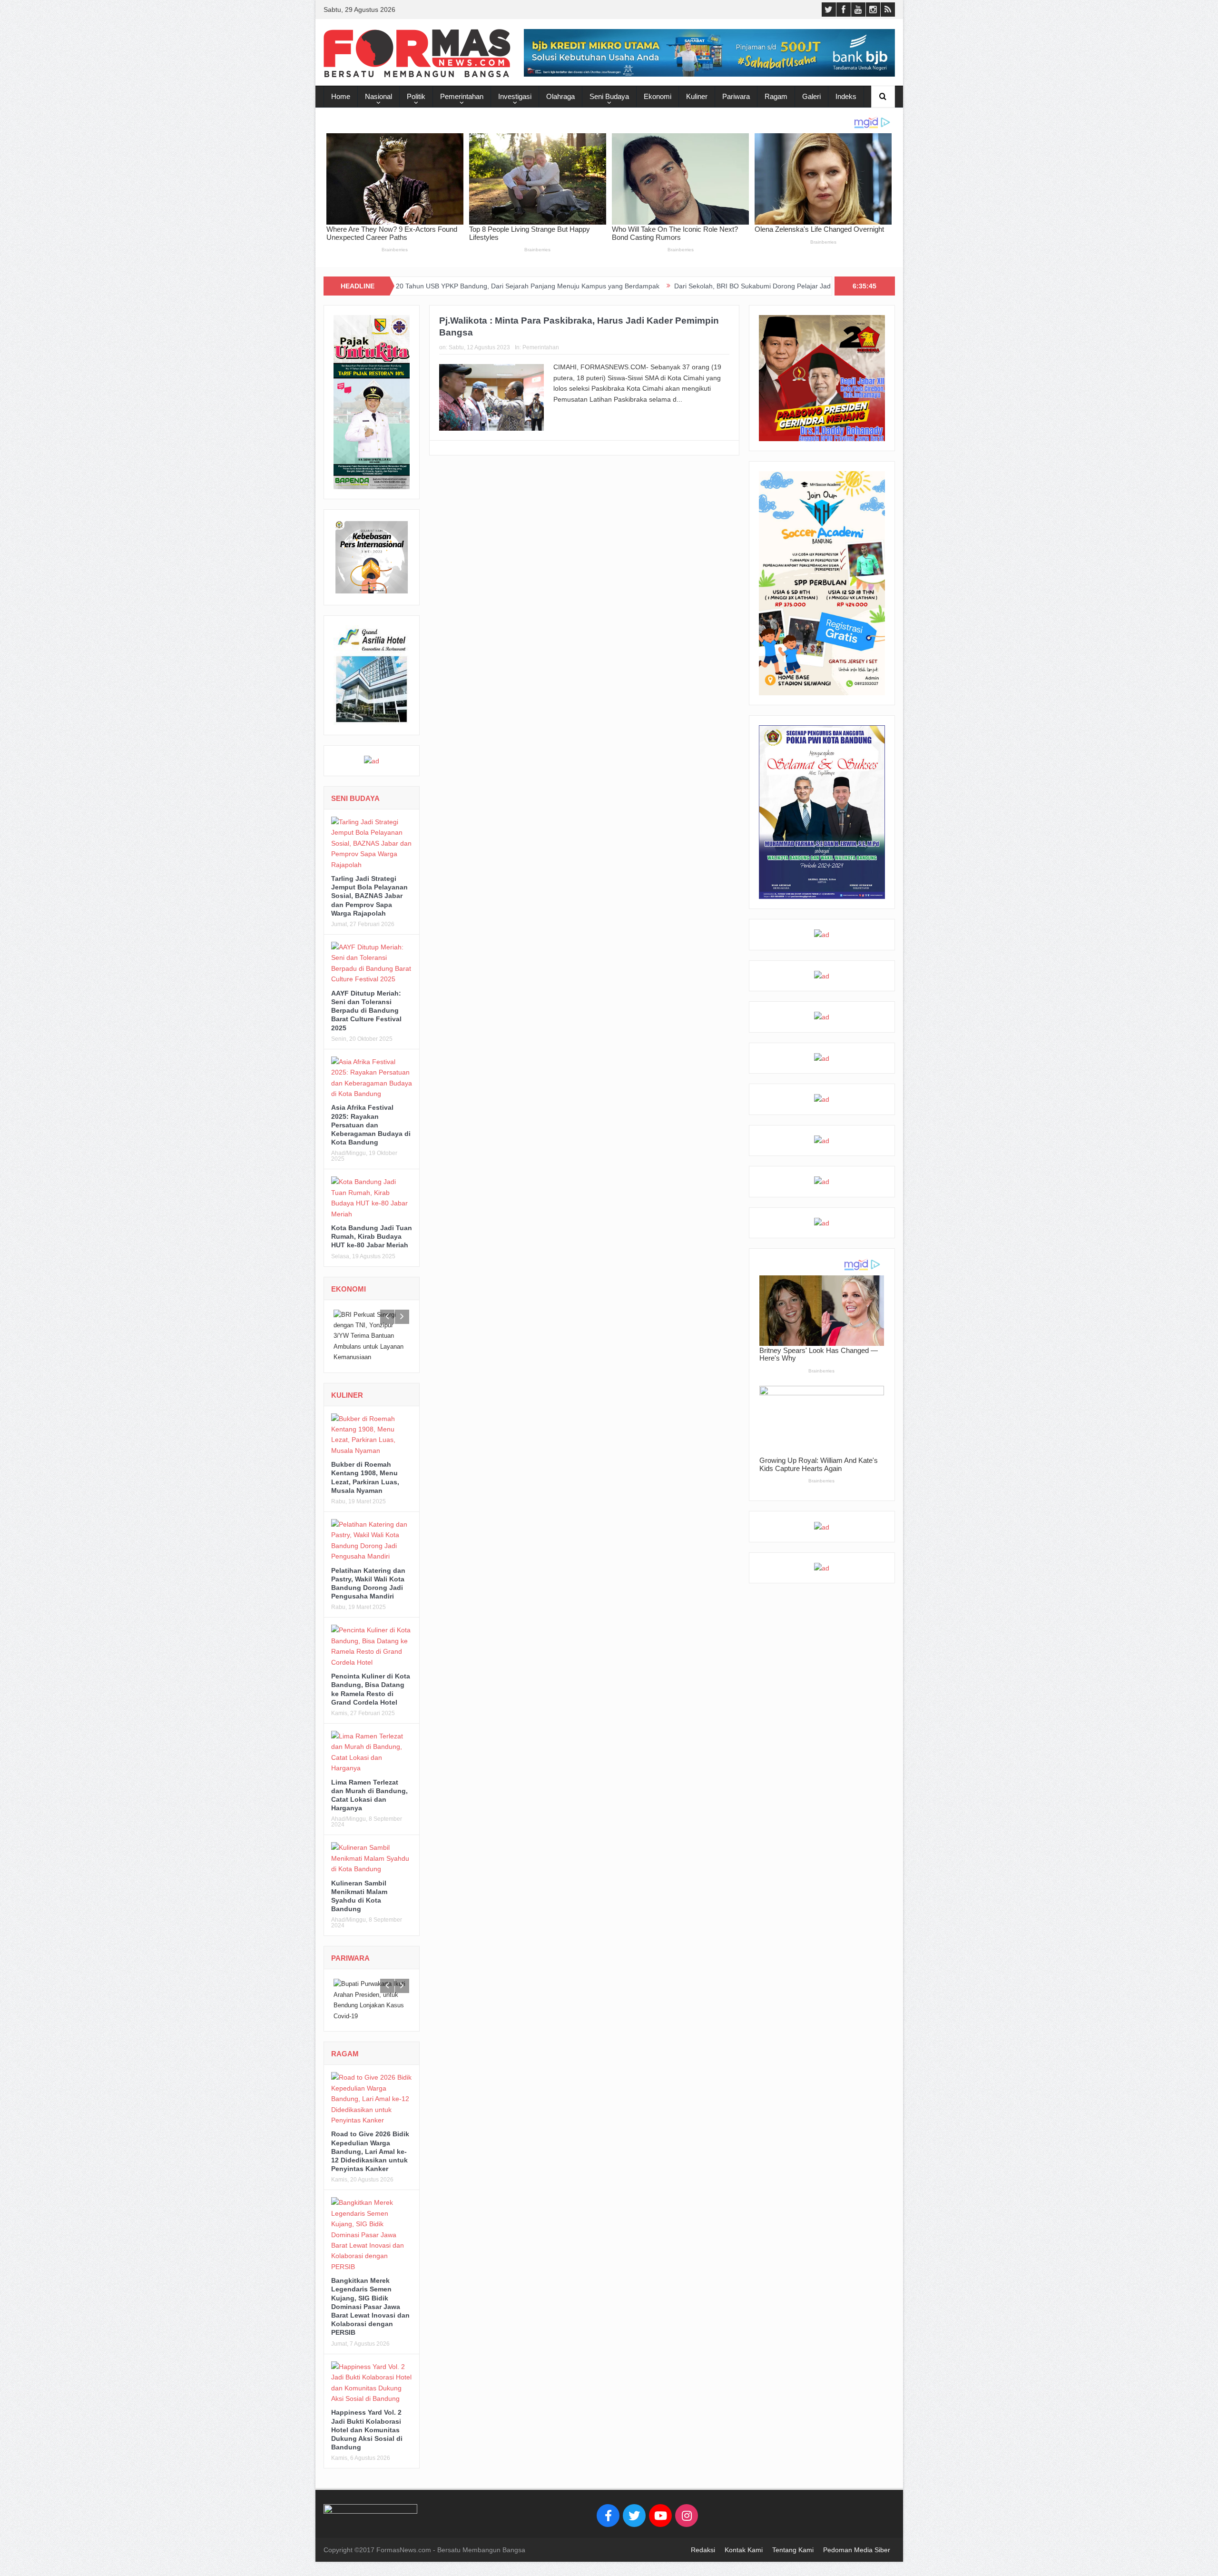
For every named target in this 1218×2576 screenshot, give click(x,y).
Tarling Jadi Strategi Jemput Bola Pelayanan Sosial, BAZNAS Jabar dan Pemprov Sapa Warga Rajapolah (369, 896)
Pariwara (736, 96)
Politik (416, 96)
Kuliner (697, 96)
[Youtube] (660, 2516)
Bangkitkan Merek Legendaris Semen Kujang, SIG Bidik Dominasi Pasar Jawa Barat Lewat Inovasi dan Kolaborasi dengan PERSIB (370, 2306)
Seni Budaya (609, 96)
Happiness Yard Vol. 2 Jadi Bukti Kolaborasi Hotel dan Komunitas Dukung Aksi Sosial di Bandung (367, 2430)
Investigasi (515, 96)
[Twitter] (634, 2516)
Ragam (776, 96)
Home (341, 96)
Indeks (846, 96)
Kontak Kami (744, 2550)
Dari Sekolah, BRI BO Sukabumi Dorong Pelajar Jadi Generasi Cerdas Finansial (647, 286)
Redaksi (703, 2550)
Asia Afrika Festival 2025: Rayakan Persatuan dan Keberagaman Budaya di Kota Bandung (371, 1125)
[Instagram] (687, 2516)
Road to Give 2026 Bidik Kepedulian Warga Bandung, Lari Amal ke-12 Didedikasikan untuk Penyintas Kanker (370, 2151)
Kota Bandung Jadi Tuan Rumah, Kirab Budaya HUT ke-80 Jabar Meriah (372, 1236)
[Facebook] (608, 2516)
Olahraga (560, 96)
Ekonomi (658, 96)
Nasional (378, 96)
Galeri (811, 96)
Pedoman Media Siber (857, 2550)
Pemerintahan (462, 96)
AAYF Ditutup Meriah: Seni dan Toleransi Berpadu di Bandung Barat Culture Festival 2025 (366, 1011)
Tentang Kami (793, 2550)
